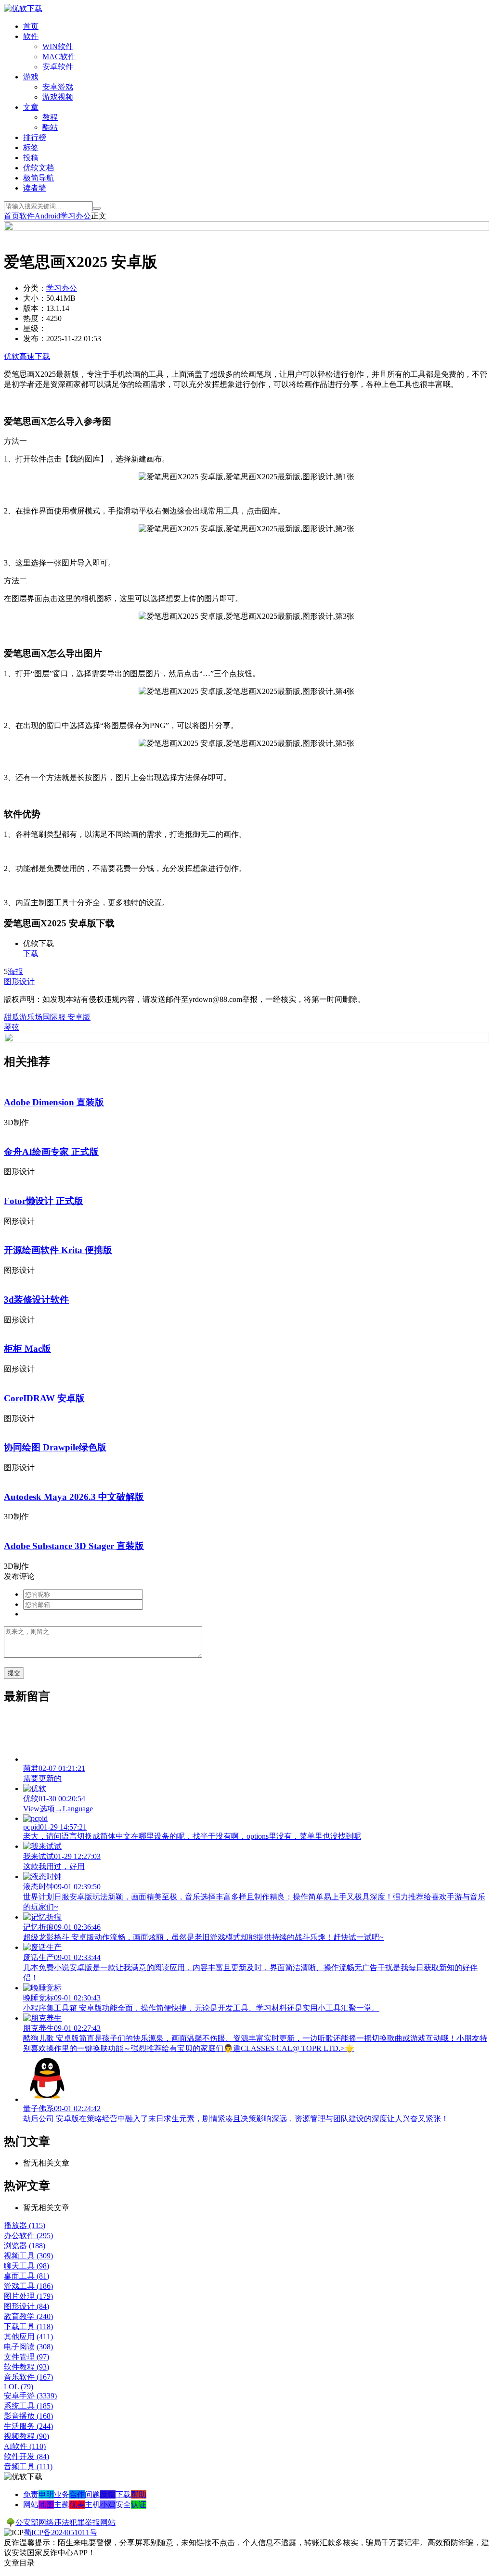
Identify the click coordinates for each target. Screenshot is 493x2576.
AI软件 (25, 2446)
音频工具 (28, 2467)
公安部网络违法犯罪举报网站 (65, 2522)
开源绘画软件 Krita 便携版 (58, 1250)
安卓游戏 (58, 87)
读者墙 (35, 188)
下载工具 (28, 2326)
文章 (31, 107)
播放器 (25, 2225)
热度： (35, 318)
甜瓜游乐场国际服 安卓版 (47, 1017)
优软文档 (39, 168)
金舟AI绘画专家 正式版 (51, 1152)
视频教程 (26, 2436)
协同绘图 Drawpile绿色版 (55, 1447)
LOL (19, 2387)
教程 (50, 117)
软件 (31, 36)
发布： (35, 339)
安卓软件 (58, 67)
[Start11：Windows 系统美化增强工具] (246, 1040)
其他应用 (28, 2337)
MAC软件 (59, 57)
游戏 (31, 77)
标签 (31, 147)
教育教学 (28, 2316)
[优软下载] (23, 8)
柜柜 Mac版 (27, 1349)
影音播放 (28, 2416)
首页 (31, 26)
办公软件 (28, 2236)
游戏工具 (28, 2286)
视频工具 (28, 2256)
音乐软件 (28, 2377)
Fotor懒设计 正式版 (44, 1201)
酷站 (50, 127)
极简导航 (39, 178)
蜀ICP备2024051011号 (60, 2532)
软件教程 (26, 2367)
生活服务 (28, 2426)
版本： (35, 308)
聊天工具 (26, 2266)
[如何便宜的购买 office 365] (246, 228)
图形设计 (19, 981)
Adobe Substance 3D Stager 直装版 (74, 1546)
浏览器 (25, 2246)
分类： (35, 288)
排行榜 (35, 137)
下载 (31, 954)
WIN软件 (58, 46)
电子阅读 (28, 2347)
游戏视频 (58, 97)
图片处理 (28, 2296)
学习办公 (76, 216)
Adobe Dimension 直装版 (54, 1102)
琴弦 (12, 1027)
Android (47, 216)
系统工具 (28, 2406)
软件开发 (26, 2456)
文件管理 (26, 2357)
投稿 (31, 158)
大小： (35, 298)
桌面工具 (26, 2276)
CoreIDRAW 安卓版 (44, 1398)
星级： (35, 328)
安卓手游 (30, 2396)
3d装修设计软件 (36, 1300)
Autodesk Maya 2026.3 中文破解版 (74, 1497)
